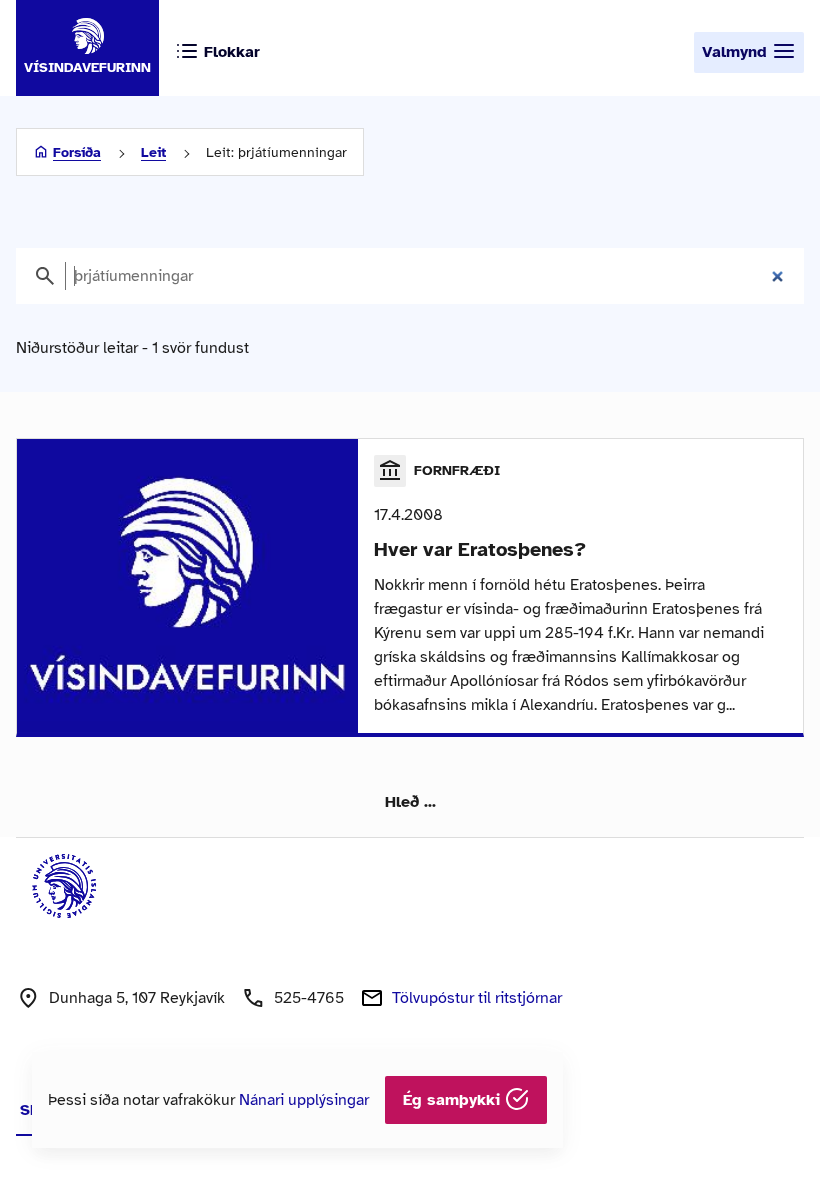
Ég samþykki (454, 1100)
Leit (153, 152)
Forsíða (77, 152)
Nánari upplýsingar (304, 1100)
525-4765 (309, 998)
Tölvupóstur (477, 998)
